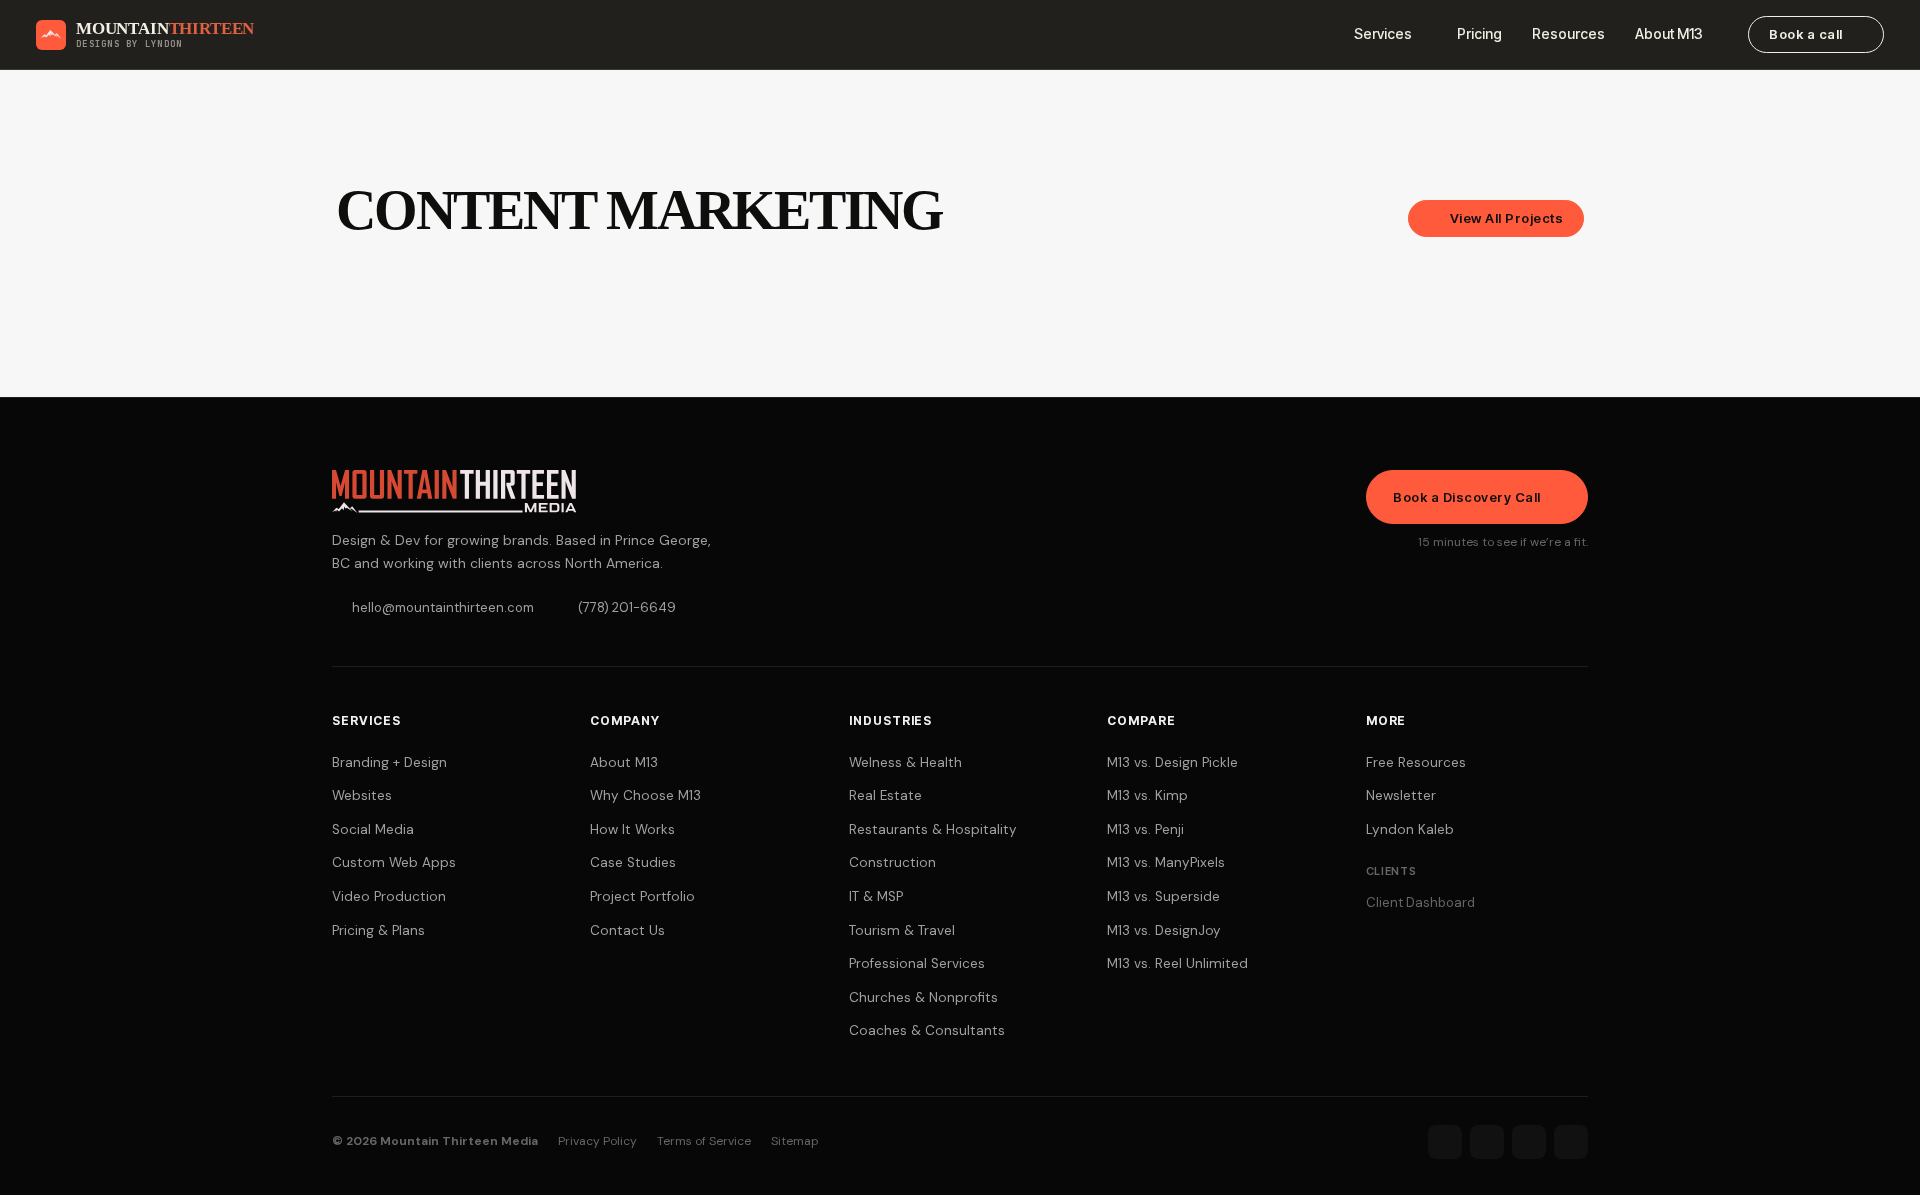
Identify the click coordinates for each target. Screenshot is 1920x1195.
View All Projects (1507, 218)
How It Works (632, 829)
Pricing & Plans (378, 930)
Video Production (389, 896)
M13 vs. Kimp (1147, 795)
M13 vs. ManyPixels (1166, 862)
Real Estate (885, 795)
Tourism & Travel (902, 930)
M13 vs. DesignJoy (1164, 930)
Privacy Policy (597, 1141)
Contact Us (627, 930)
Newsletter (1401, 795)
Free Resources (1416, 762)
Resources (1568, 33)
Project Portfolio (642, 896)
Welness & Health (905, 762)
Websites (362, 795)
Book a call (1806, 34)
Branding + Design (389, 762)
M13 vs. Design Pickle (1172, 762)
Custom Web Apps (394, 862)
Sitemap (795, 1141)
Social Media (373, 829)
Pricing (1479, 33)
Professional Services (917, 963)
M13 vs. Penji (1145, 829)
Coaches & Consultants (927, 1030)
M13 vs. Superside (1163, 896)
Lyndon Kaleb (1410, 829)
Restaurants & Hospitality (933, 829)
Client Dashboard (1420, 902)
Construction (892, 862)
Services (1383, 33)
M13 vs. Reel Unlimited (1177, 963)
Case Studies (633, 862)
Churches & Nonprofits (923, 997)
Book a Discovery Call (1467, 497)
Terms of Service (704, 1141)
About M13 (1669, 33)
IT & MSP (876, 896)
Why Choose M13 (645, 795)
